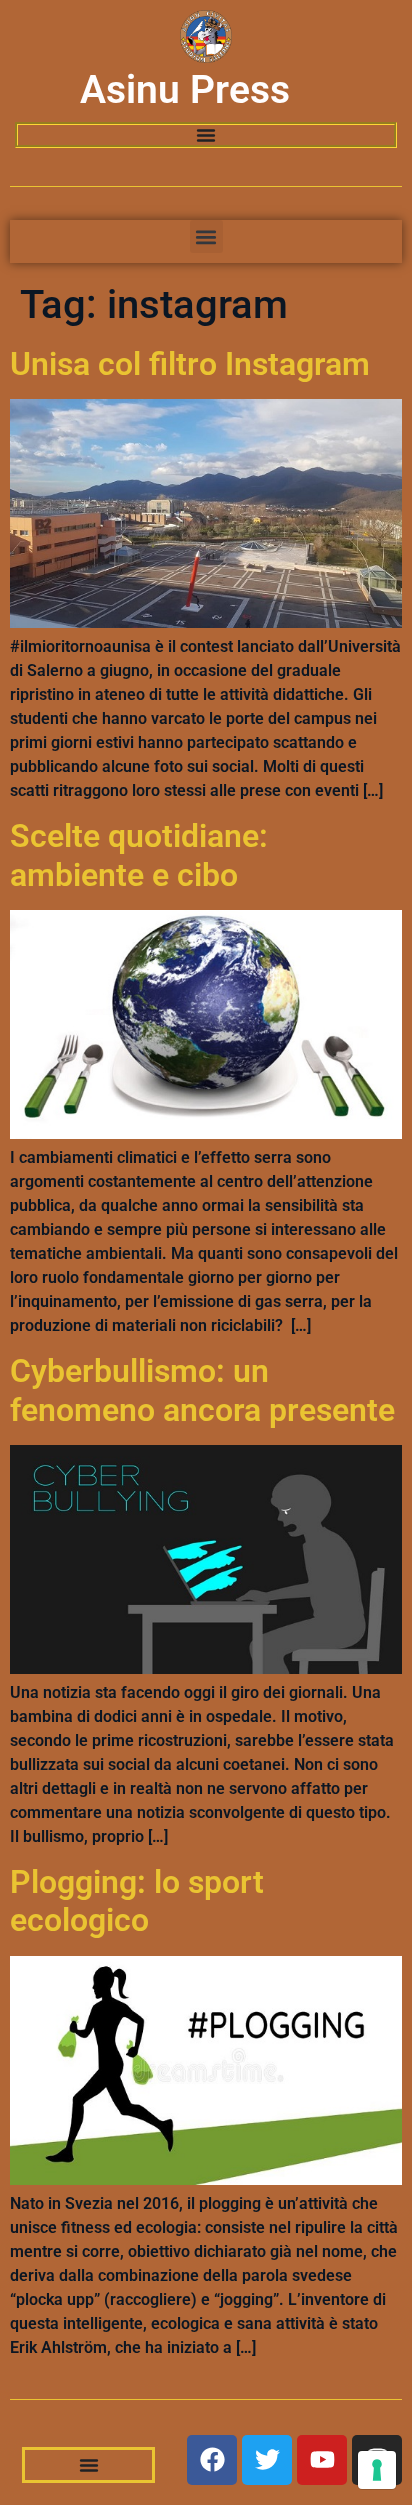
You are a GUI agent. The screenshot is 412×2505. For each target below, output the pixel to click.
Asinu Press (185, 90)
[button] (206, 236)
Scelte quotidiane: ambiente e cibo (139, 855)
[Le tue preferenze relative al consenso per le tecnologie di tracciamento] (377, 2470)
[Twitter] (267, 2460)
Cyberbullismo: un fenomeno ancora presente (202, 1390)
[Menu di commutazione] (206, 135)
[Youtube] (322, 2460)
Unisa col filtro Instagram (190, 364)
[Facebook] (212, 2460)
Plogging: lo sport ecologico (137, 1901)
